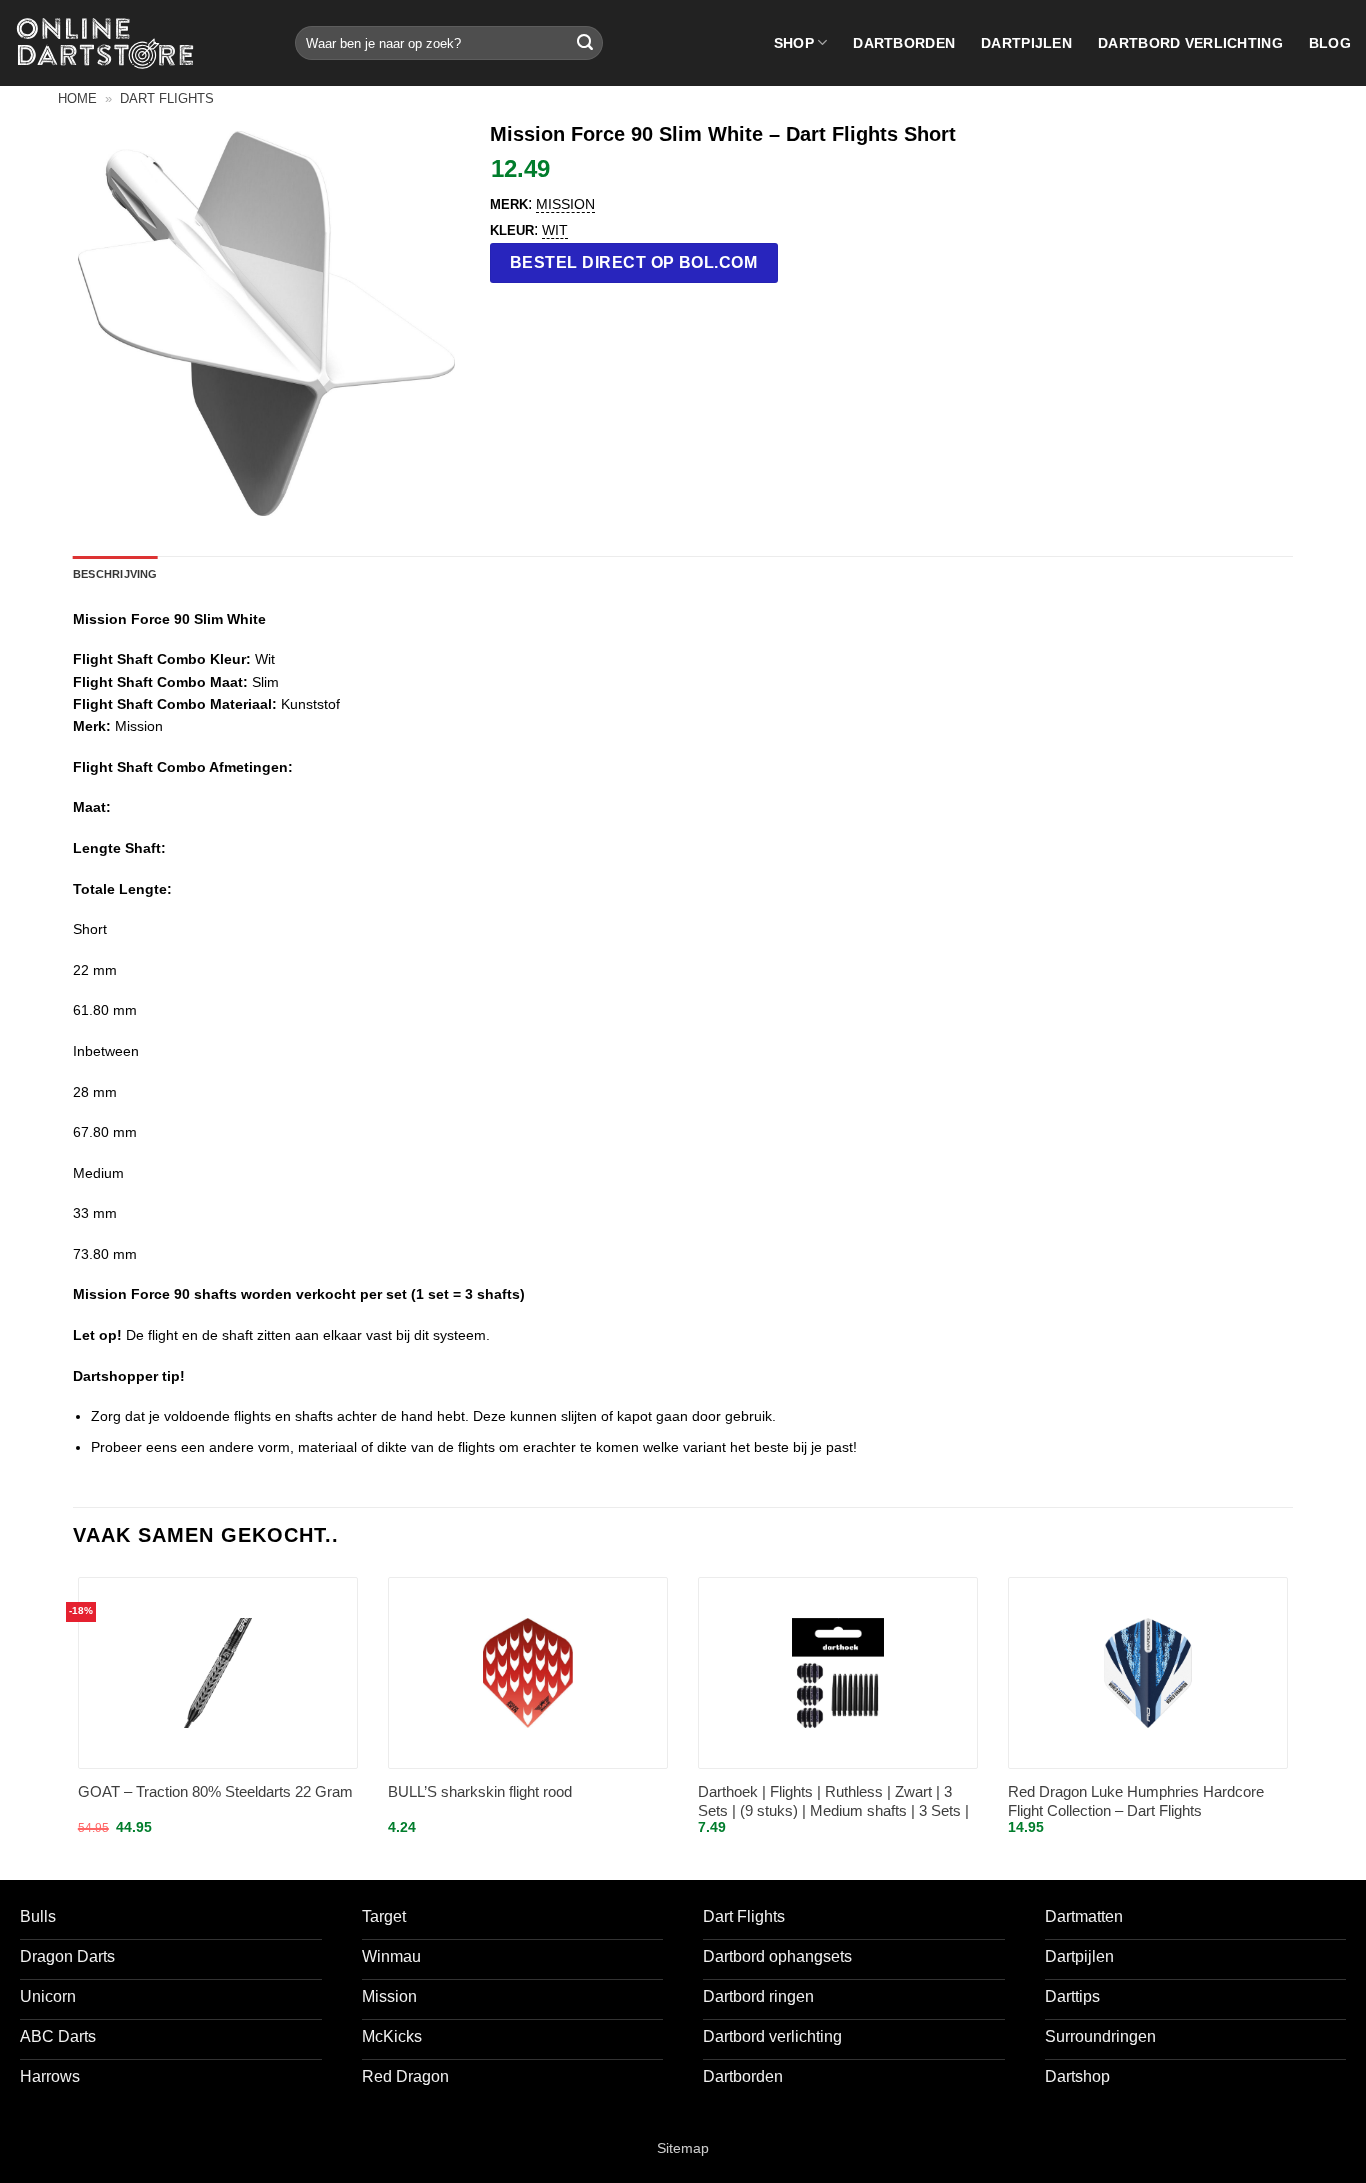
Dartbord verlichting (1190, 43)
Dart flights (167, 98)
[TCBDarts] (105, 43)
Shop (794, 43)
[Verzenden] (585, 43)
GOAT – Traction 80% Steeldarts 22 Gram (215, 1791)
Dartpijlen (1026, 43)
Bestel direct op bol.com (634, 262)
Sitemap (683, 2148)
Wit (555, 230)
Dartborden (904, 43)
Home (77, 98)
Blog (1330, 43)
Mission (565, 204)
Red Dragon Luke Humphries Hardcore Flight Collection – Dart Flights (1136, 1801)
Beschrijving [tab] (115, 574)
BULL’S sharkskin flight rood (480, 1791)
